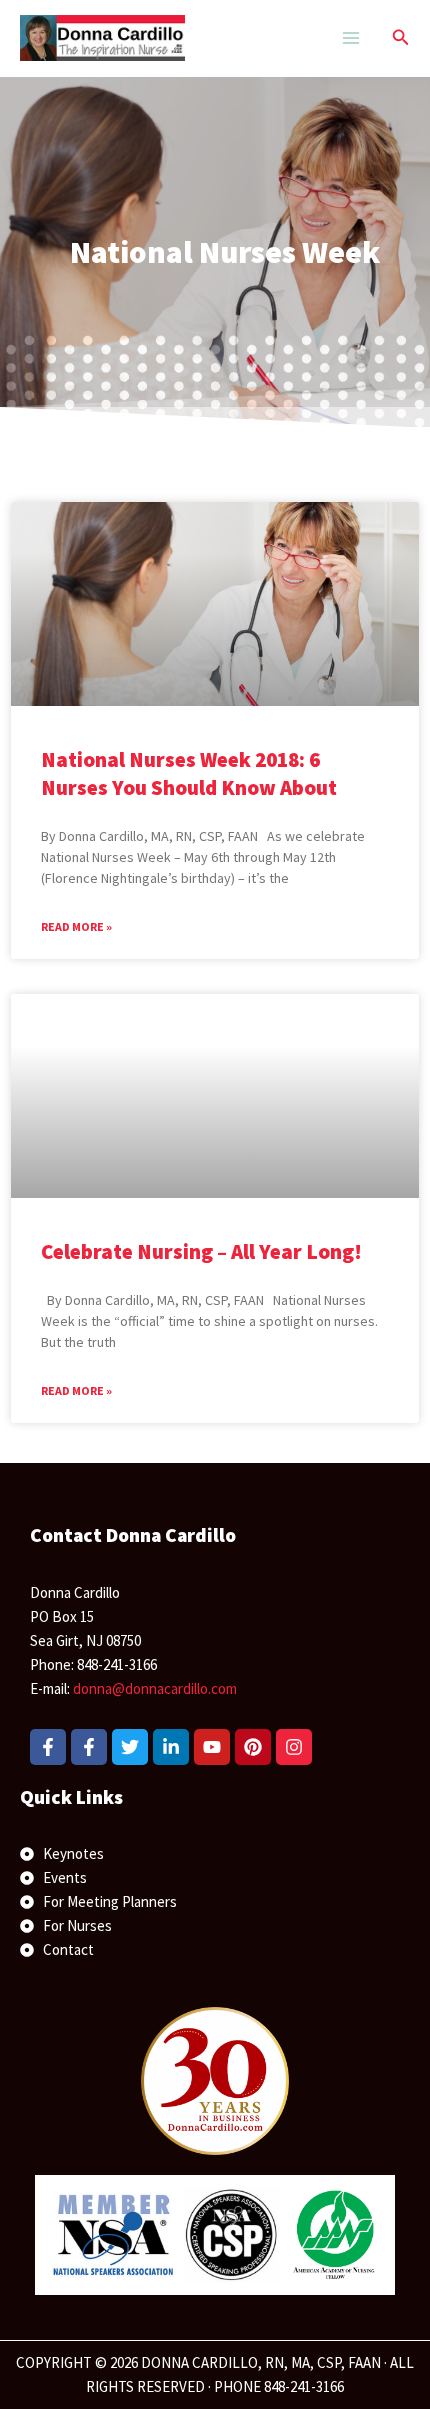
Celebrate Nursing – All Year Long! (201, 1251)
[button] (401, 38)
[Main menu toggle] (350, 38)
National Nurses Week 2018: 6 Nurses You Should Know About (189, 773)
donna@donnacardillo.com (155, 1688)
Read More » (76, 926)
